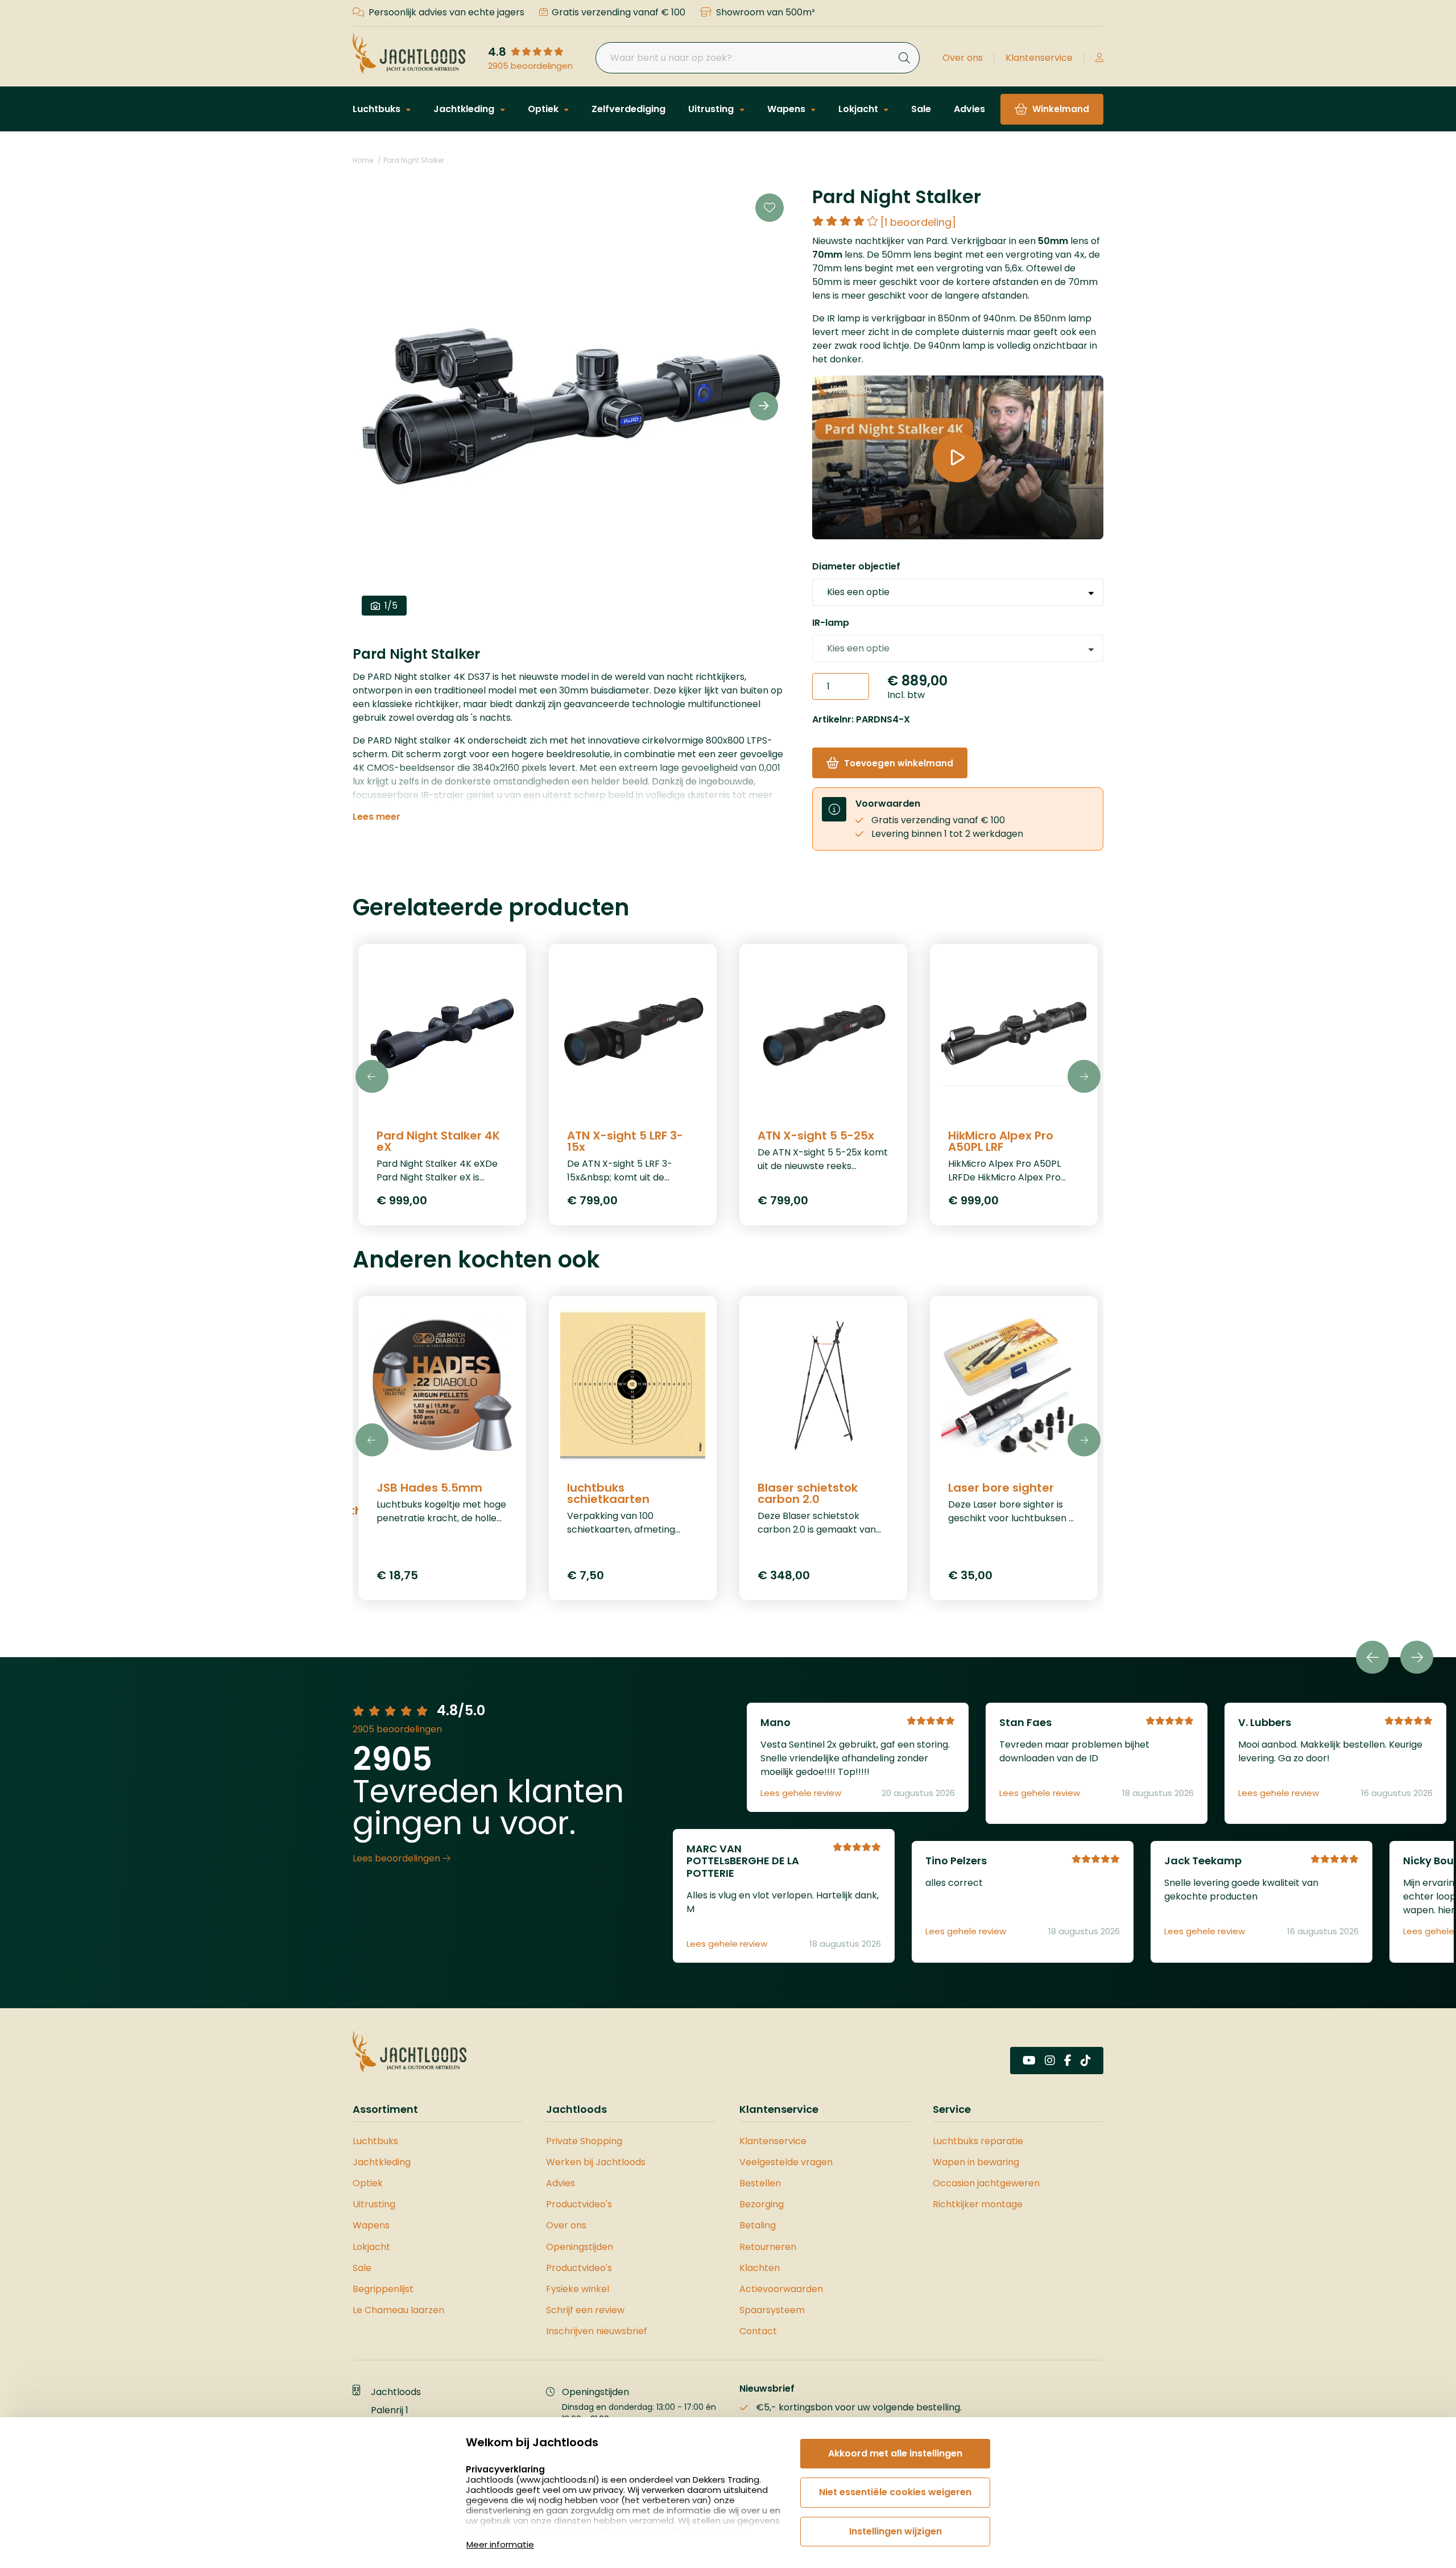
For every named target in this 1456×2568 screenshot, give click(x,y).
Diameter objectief (856, 566)
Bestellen (760, 2183)
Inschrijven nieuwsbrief (597, 2331)
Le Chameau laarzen (398, 2310)
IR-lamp (831, 623)
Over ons (963, 58)
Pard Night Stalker (414, 160)
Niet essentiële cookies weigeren (895, 2492)
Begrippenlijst (383, 2289)
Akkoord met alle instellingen (895, 2453)
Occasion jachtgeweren (986, 2183)
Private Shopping (584, 2141)
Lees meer (377, 817)
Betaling (758, 2225)
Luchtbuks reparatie (978, 2141)
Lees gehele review (801, 1793)
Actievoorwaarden (781, 2289)
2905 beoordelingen (530, 66)
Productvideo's (579, 2204)
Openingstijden (580, 2247)
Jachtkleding (465, 109)
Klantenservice (1039, 58)
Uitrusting (712, 109)
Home (363, 160)
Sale (921, 109)
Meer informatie (500, 2544)
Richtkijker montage (978, 2204)
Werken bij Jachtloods (596, 2162)
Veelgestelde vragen (786, 2162)
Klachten (760, 2268)
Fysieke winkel (578, 2289)
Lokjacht (859, 109)
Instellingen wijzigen (895, 2531)
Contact (758, 2331)
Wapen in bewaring (976, 2162)
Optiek (544, 109)
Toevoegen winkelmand (899, 763)
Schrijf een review (585, 2310)
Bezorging (762, 2204)
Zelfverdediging (628, 109)
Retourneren (768, 2247)
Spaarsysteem (772, 2310)
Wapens (787, 109)
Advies (969, 109)
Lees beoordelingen (398, 1858)
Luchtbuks (378, 109)
